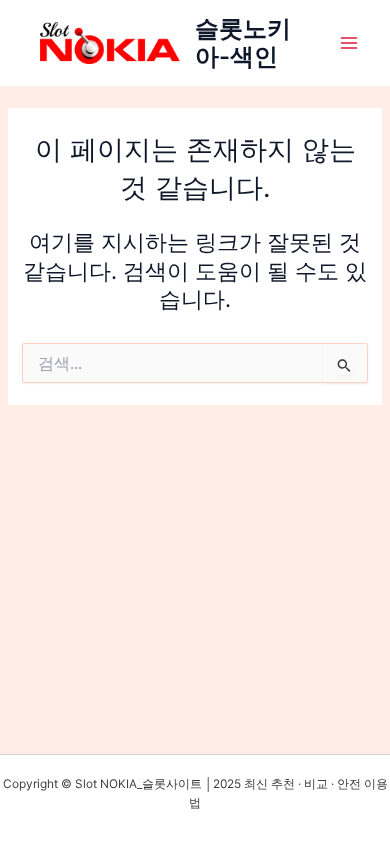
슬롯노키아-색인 (243, 42)
